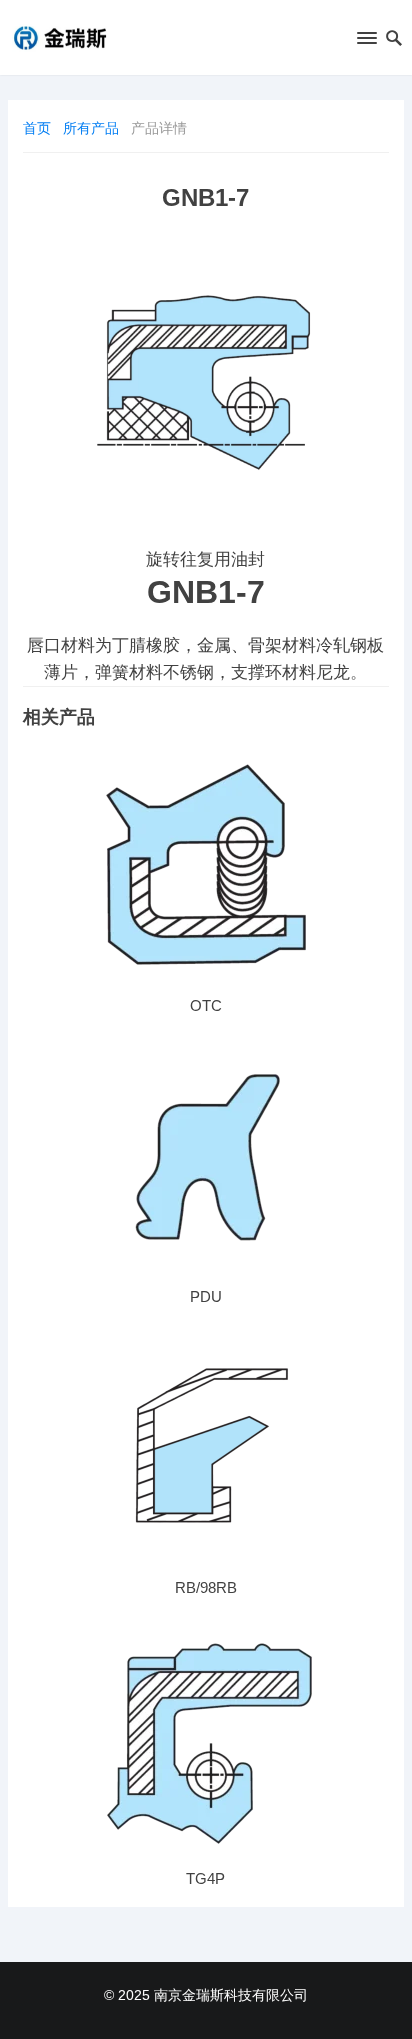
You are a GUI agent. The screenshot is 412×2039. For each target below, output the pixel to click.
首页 (37, 128)
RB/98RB (206, 1587)
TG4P (205, 1878)
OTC (206, 1005)
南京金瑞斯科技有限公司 (231, 1995)
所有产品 (91, 128)
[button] (365, 42)
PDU (206, 1296)
